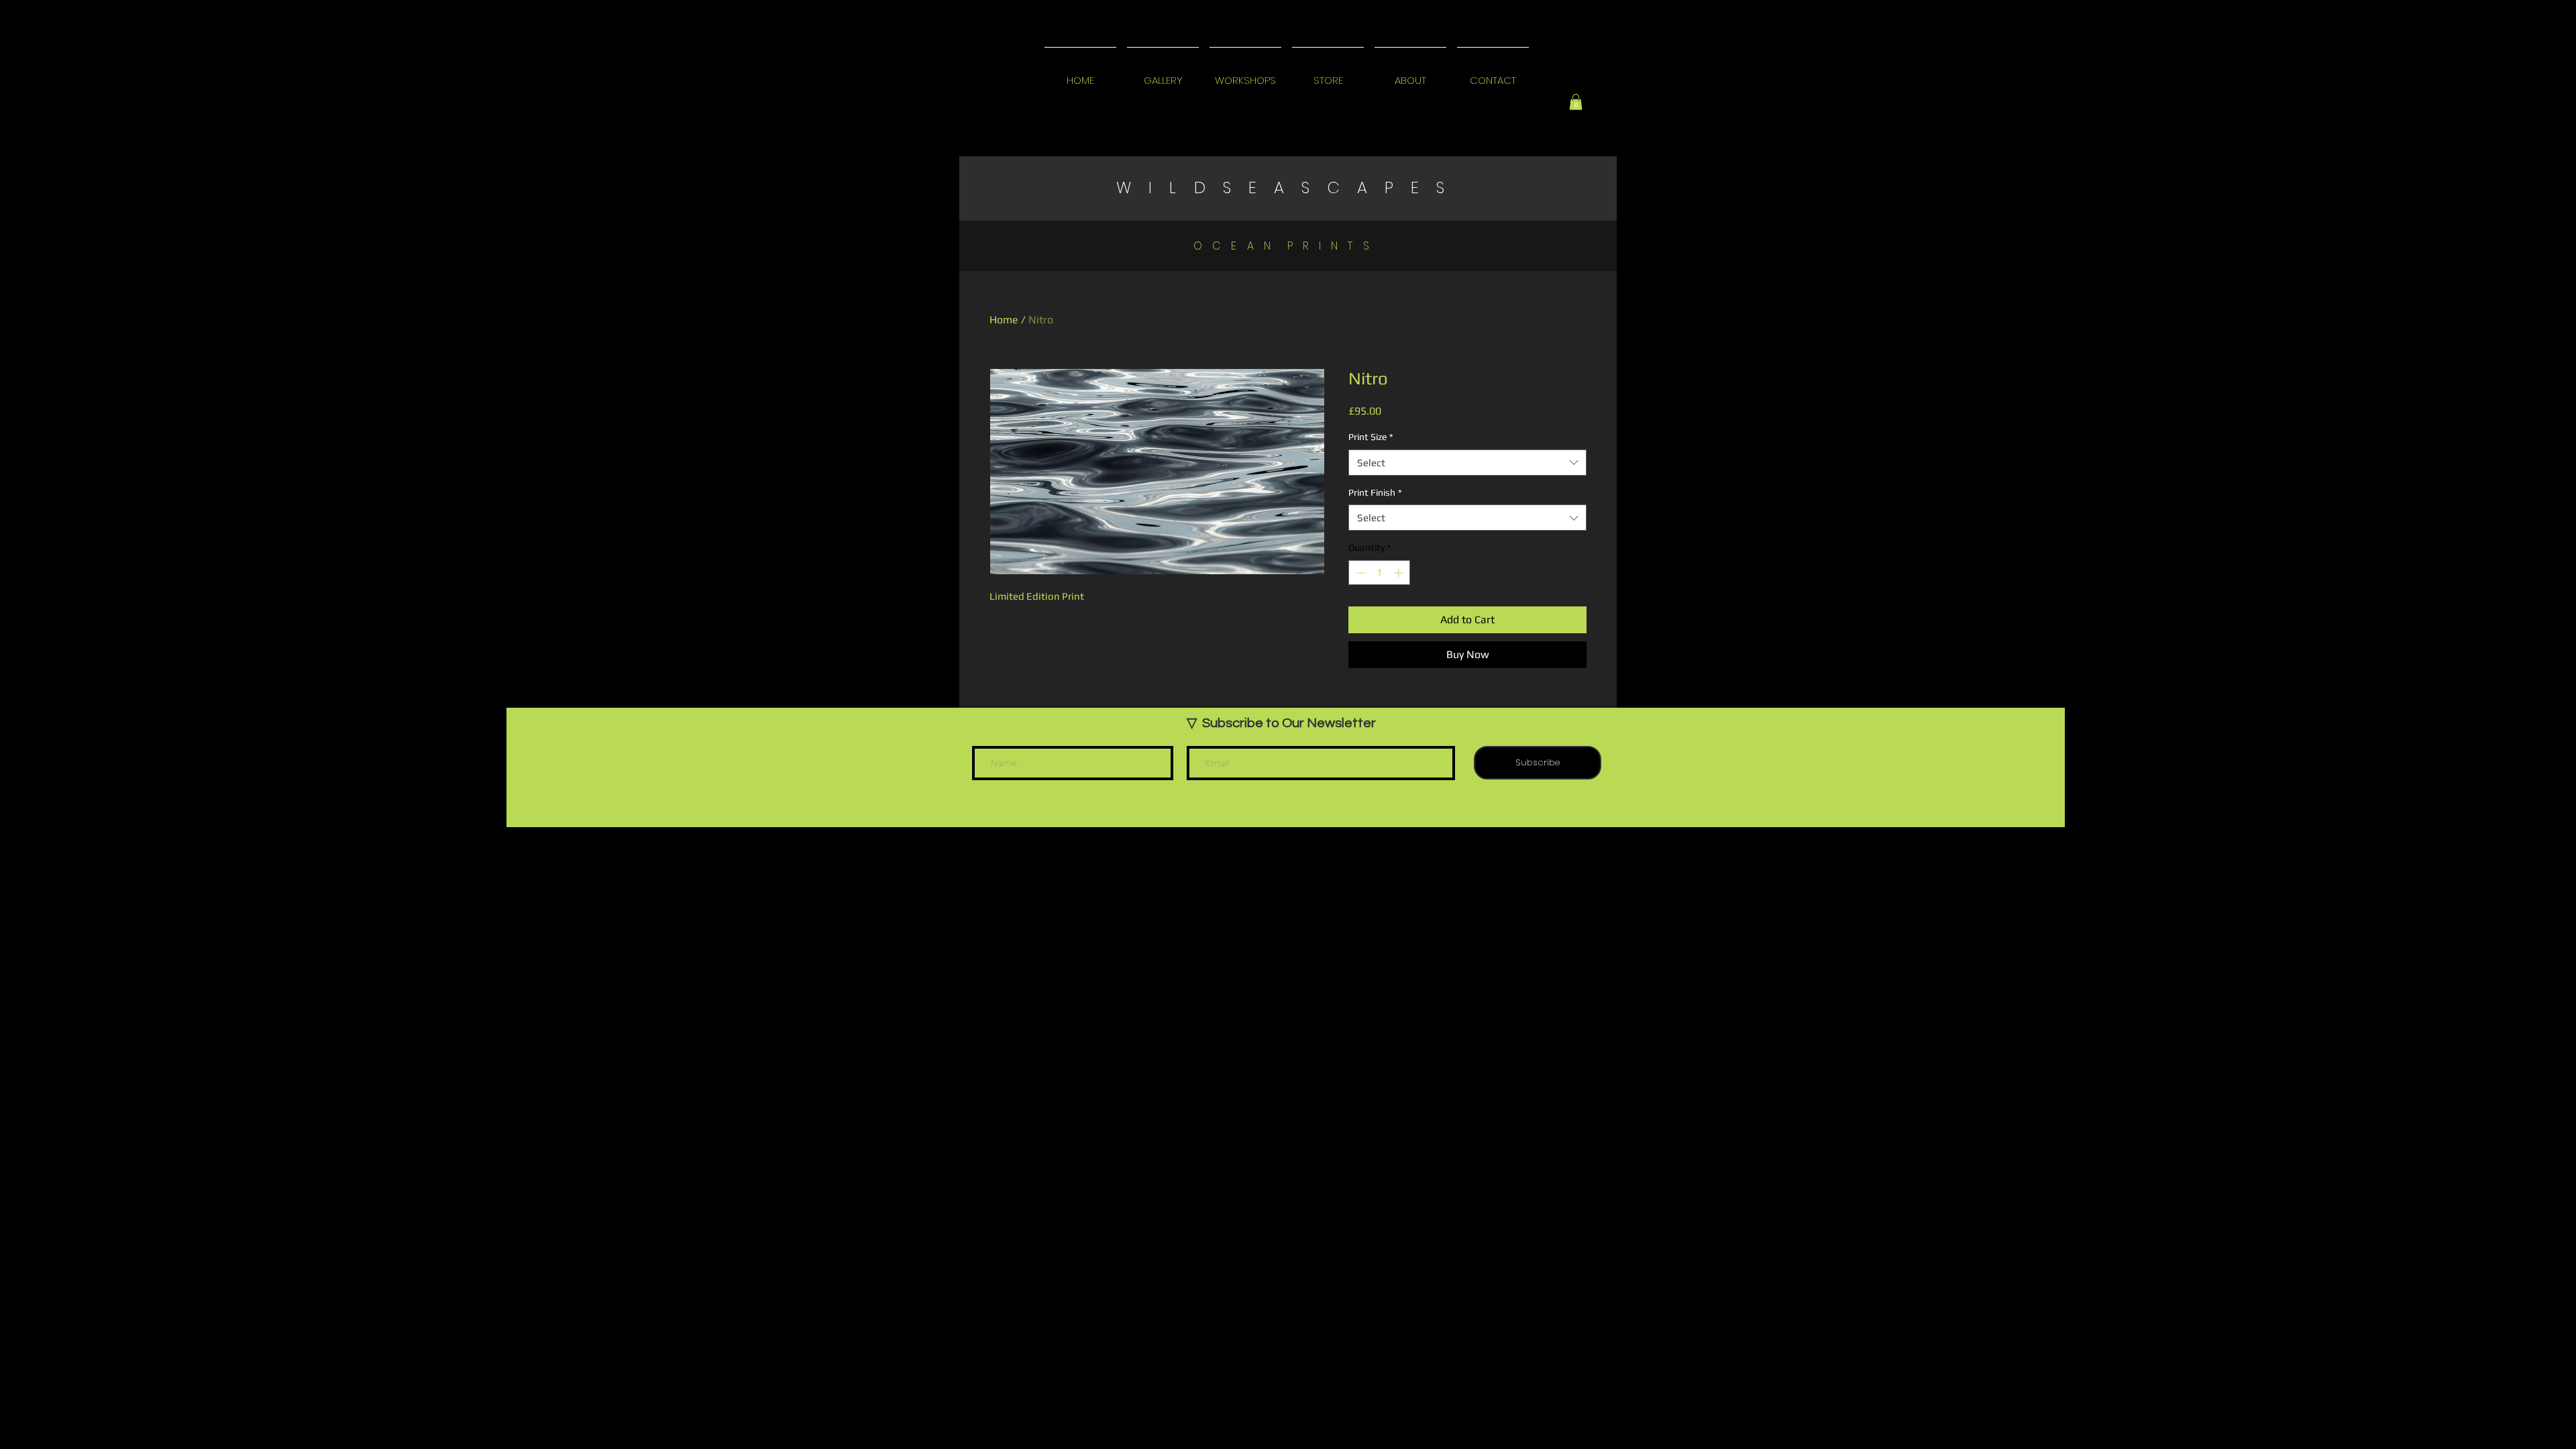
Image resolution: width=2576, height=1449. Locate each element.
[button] (1576, 102)
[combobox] (1467, 463)
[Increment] (1400, 573)
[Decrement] (1359, 573)
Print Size (1371, 437)
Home (1004, 320)
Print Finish (1375, 492)
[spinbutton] (1379, 573)
